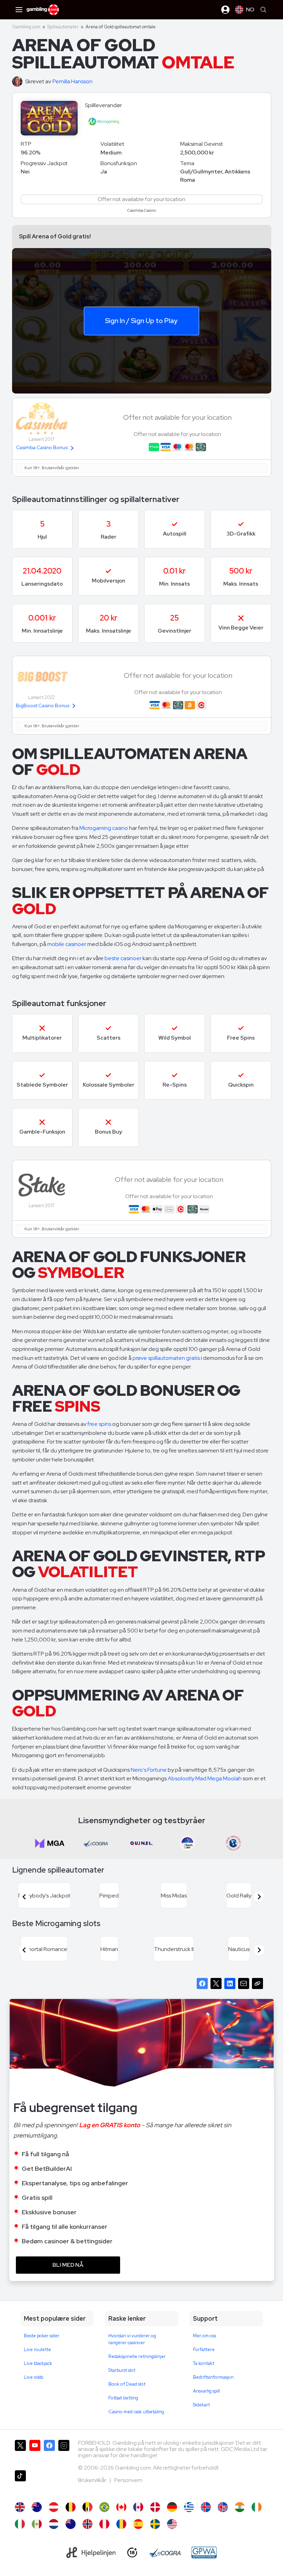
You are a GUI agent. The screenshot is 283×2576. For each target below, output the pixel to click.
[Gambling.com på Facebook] (49, 2452)
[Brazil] (104, 2507)
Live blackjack (38, 2363)
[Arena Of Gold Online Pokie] (71, 2524)
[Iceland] (206, 2507)
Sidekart (201, 2405)
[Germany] (172, 2507)
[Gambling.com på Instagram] (64, 2452)
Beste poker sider (42, 2336)
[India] (240, 2507)
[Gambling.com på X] (20, 2452)
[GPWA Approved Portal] (204, 2553)
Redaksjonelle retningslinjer (137, 2356)
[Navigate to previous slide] (24, 1897)
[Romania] (121, 2524)
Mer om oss (204, 2336)
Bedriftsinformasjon (213, 2377)
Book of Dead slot (127, 2384)
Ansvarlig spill (206, 2391)
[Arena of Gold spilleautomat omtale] (87, 2524)
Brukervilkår (93, 2480)
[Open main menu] (19, 10)
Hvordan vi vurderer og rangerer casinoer (132, 2339)
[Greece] (189, 2507)
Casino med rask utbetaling (136, 2412)
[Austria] (54, 2507)
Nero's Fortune (149, 1770)
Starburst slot (122, 2370)
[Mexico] (37, 2524)
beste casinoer (123, 958)
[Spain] (138, 2524)
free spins (99, 1424)
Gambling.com (26, 27)
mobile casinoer (67, 944)
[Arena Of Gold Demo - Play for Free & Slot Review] (20, 2507)
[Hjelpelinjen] (91, 2553)
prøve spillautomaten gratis (166, 1358)
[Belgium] (71, 2507)
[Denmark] (155, 2507)
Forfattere (204, 2350)
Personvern (128, 2480)
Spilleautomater (63, 27)
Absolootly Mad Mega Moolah (205, 1778)
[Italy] (20, 2524)
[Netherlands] (54, 2524)
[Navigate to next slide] (259, 1897)
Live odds (33, 2377)
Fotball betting (123, 2398)
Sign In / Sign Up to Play (141, 320)
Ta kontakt (204, 2363)
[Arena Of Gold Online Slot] (121, 2507)
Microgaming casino (104, 828)
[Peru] (104, 2524)
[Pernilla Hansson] (19, 82)
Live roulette (37, 2350)
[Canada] (138, 2507)
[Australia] (37, 2507)
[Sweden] (155, 2524)
